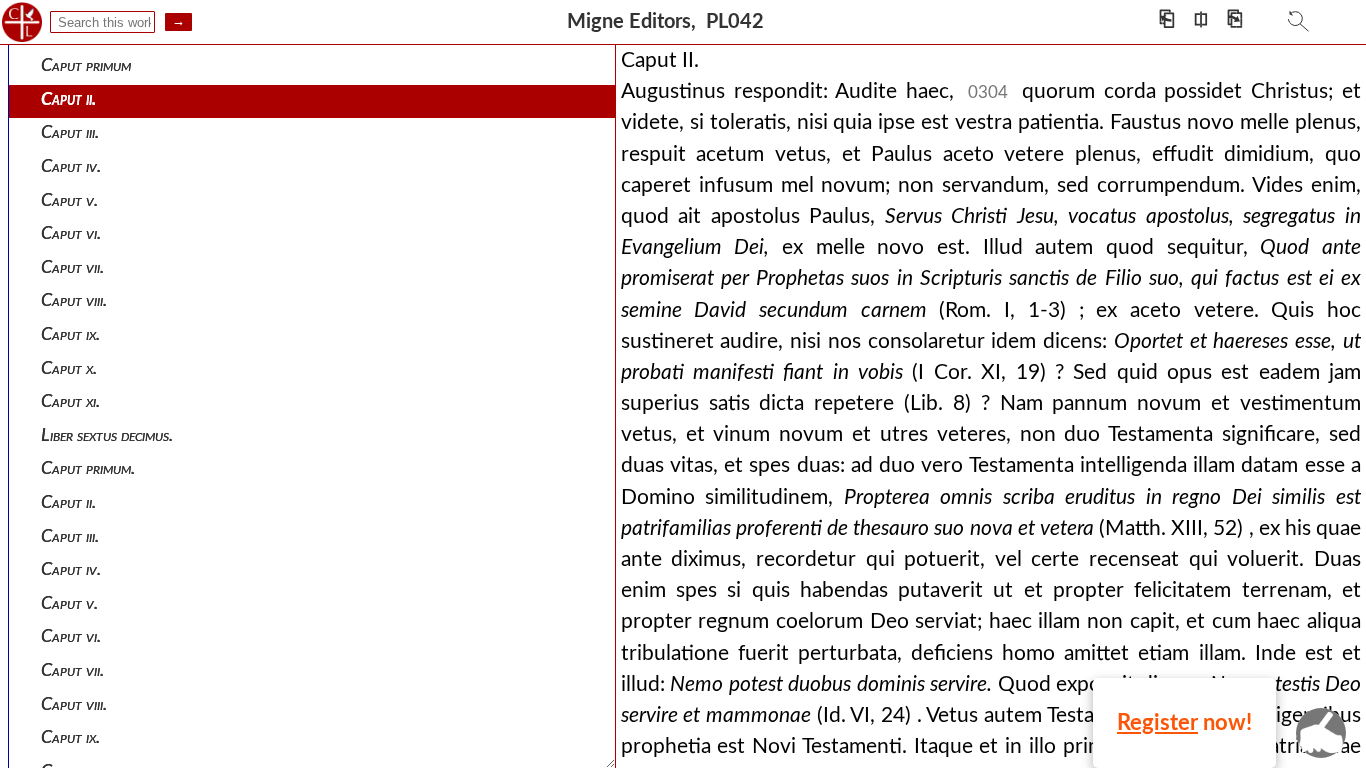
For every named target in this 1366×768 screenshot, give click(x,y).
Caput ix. (70, 334)
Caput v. (69, 200)
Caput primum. (88, 468)
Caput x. (69, 368)
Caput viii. (74, 300)
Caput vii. (72, 267)
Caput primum (86, 65)
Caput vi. (71, 233)
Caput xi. (70, 401)
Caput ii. (68, 99)
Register (1157, 723)
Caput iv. (71, 166)
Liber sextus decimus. (107, 435)
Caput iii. (70, 132)
